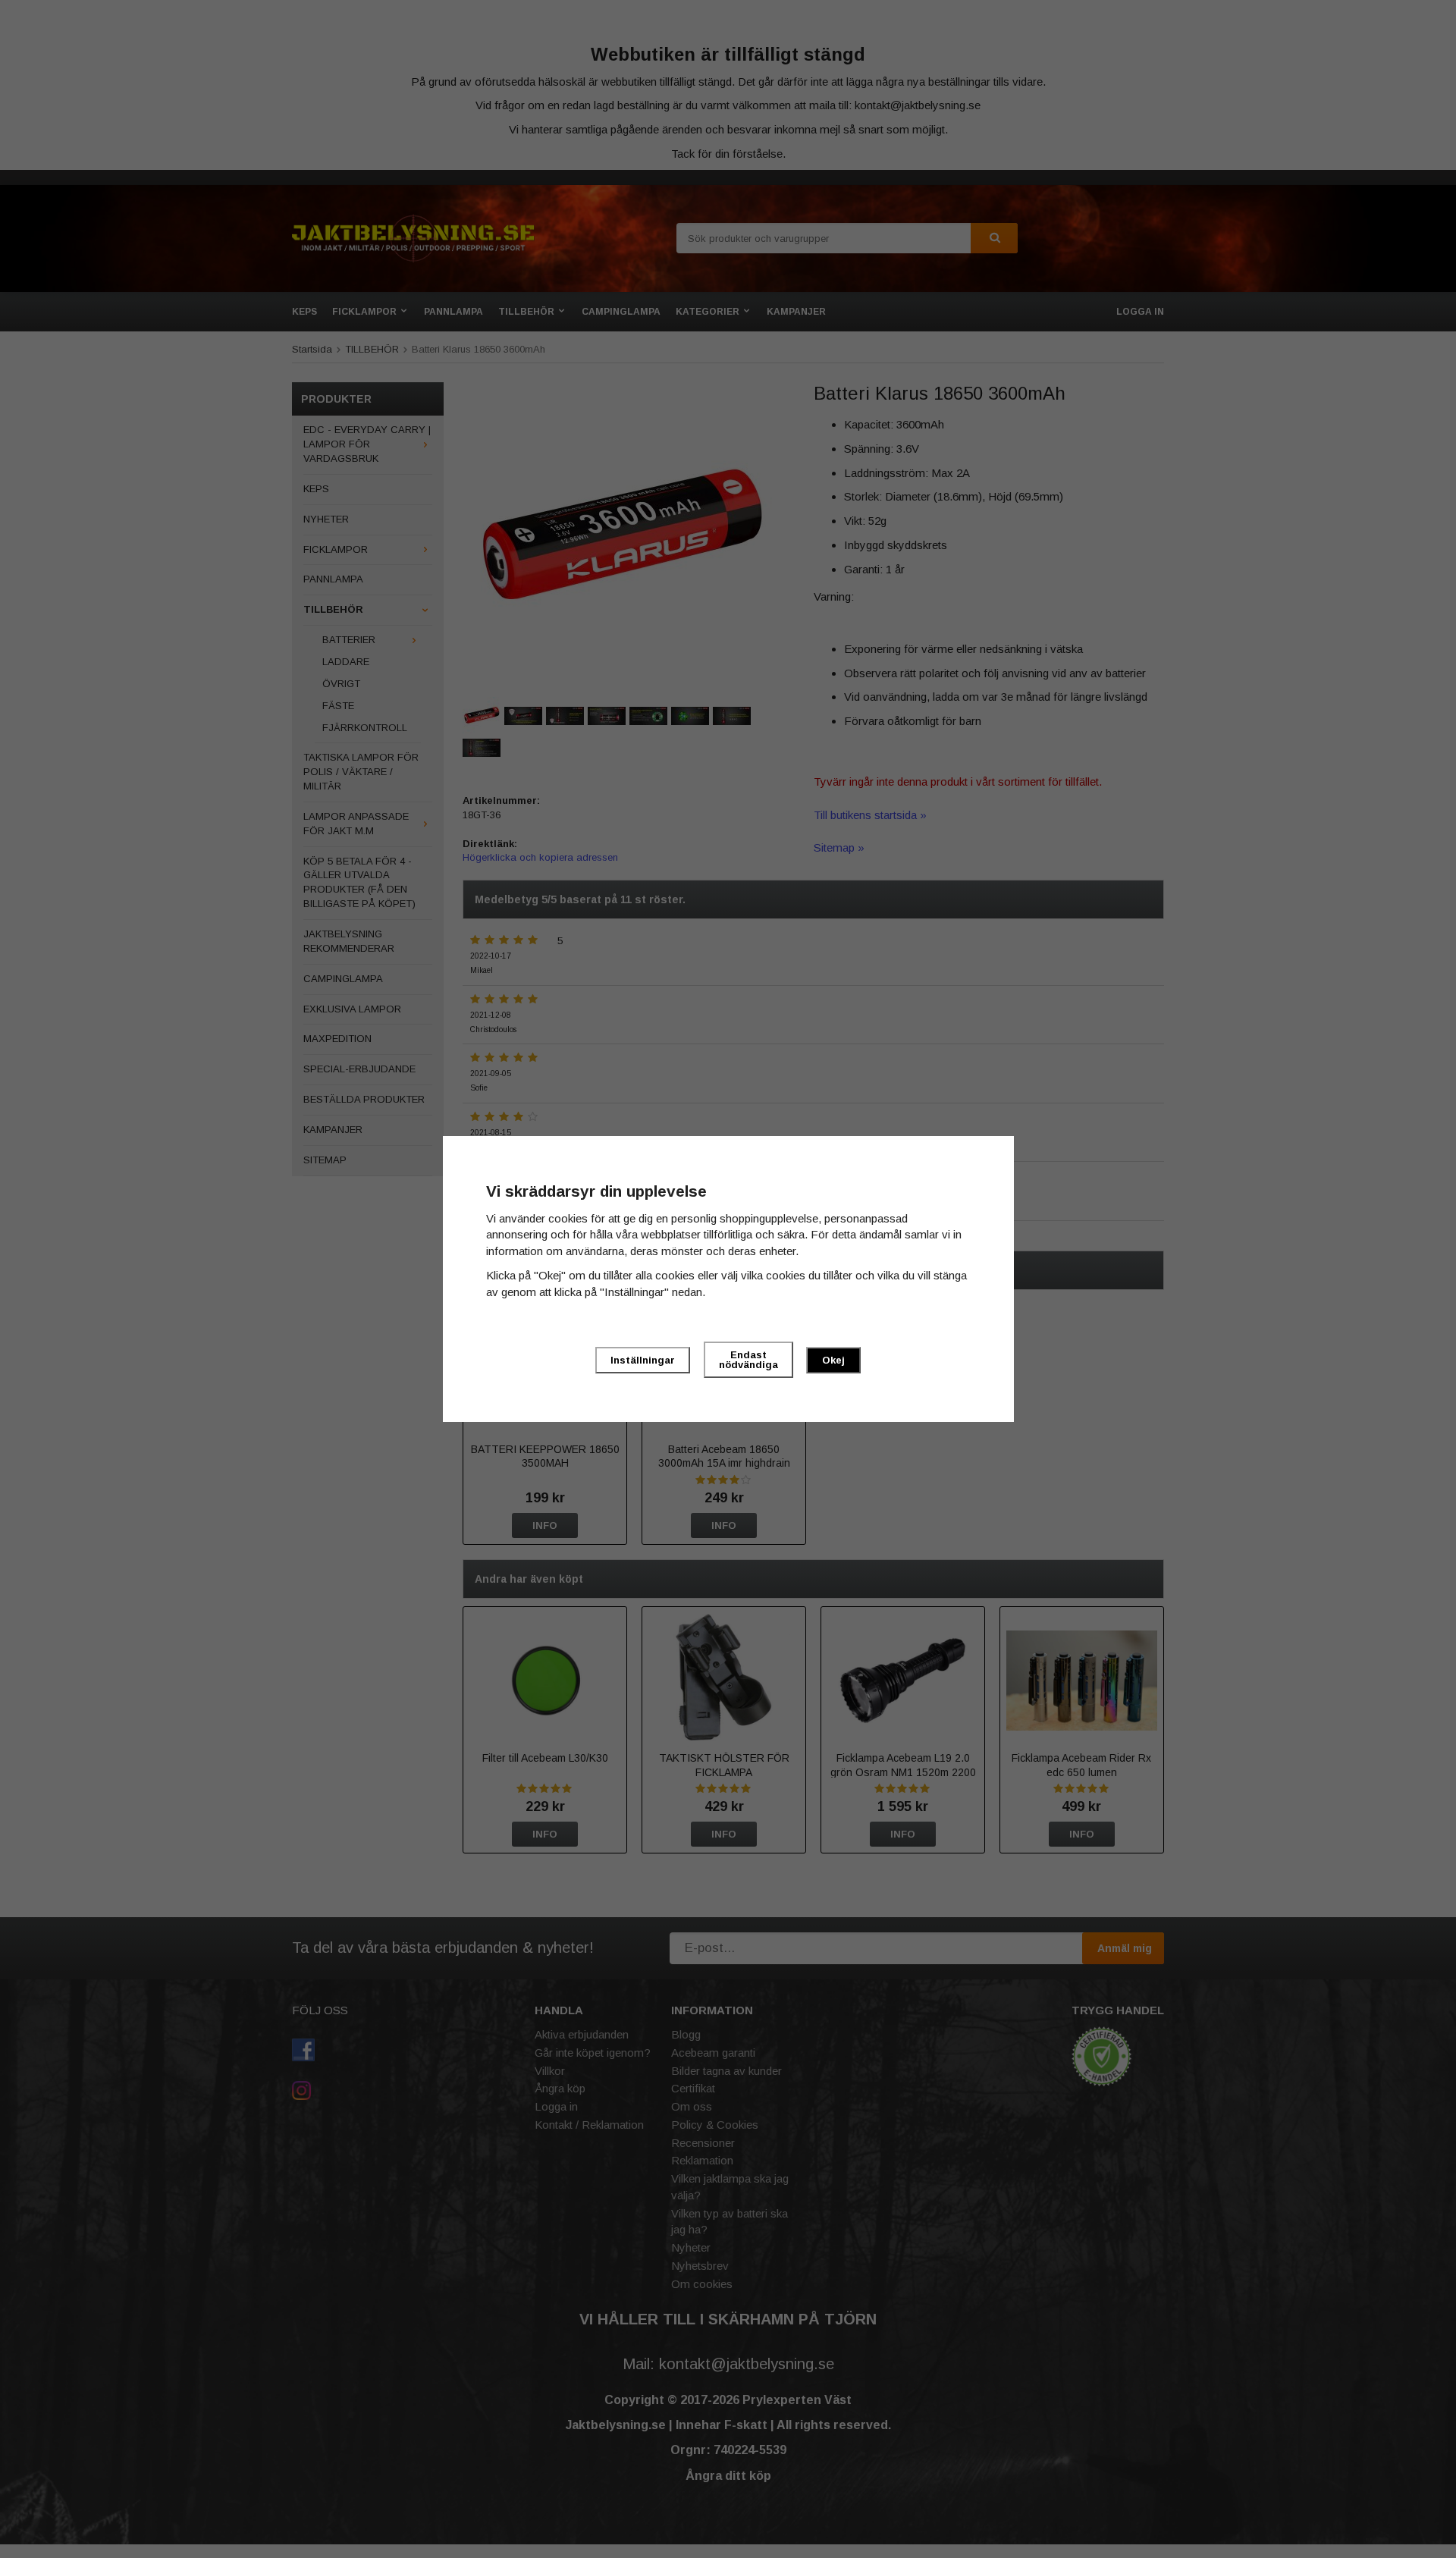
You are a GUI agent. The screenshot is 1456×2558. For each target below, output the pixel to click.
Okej (833, 1360)
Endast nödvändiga (748, 1360)
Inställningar (643, 1360)
